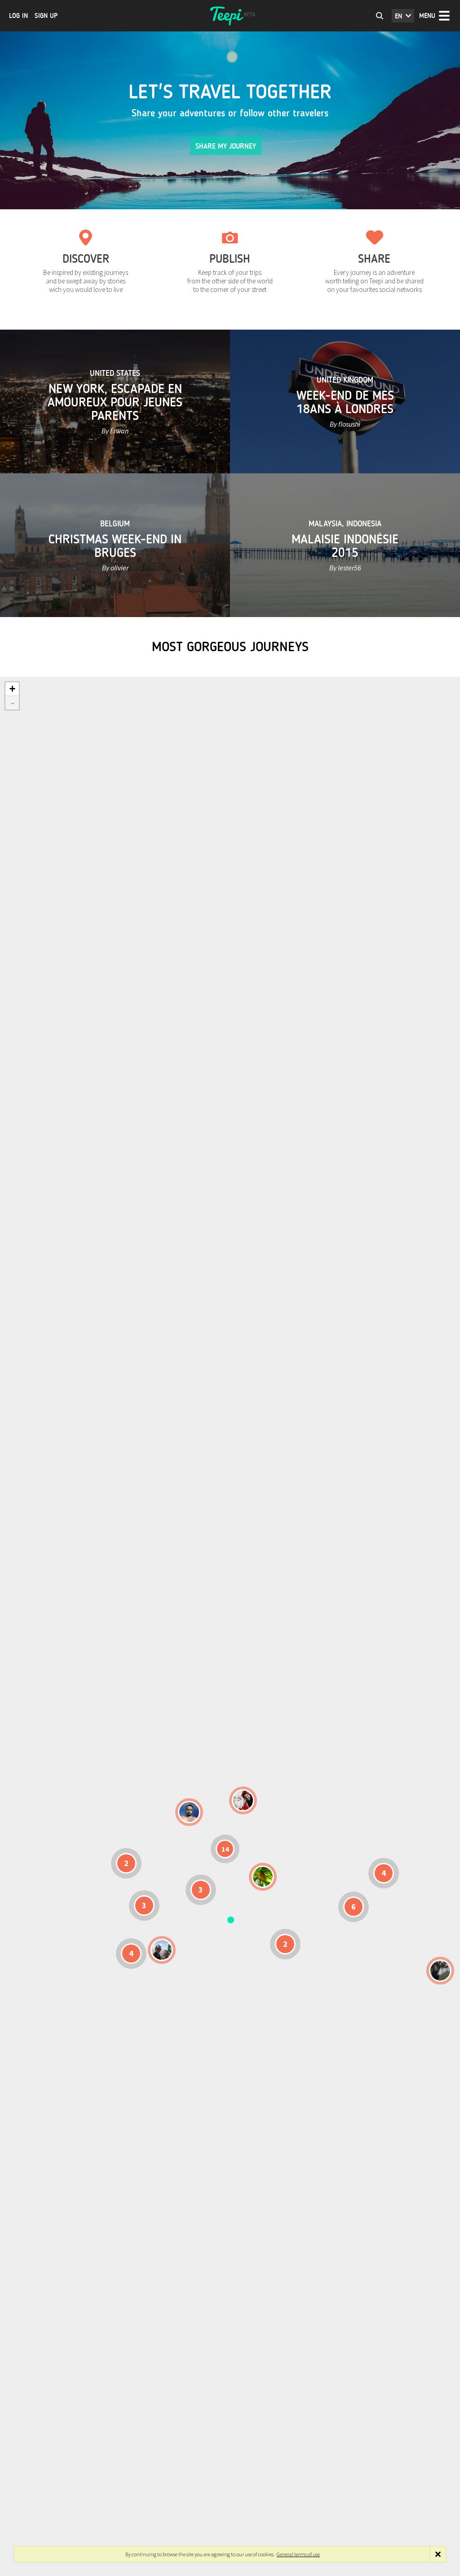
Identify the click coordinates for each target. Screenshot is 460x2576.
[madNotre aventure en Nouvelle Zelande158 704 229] (440, 1971)
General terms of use (298, 2554)
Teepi (230, 16)
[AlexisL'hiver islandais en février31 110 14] (189, 1812)
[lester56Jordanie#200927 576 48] (263, 1877)
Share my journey (226, 146)
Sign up (46, 16)
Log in (18, 16)
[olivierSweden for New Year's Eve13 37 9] (243, 1800)
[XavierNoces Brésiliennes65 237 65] (162, 1950)
